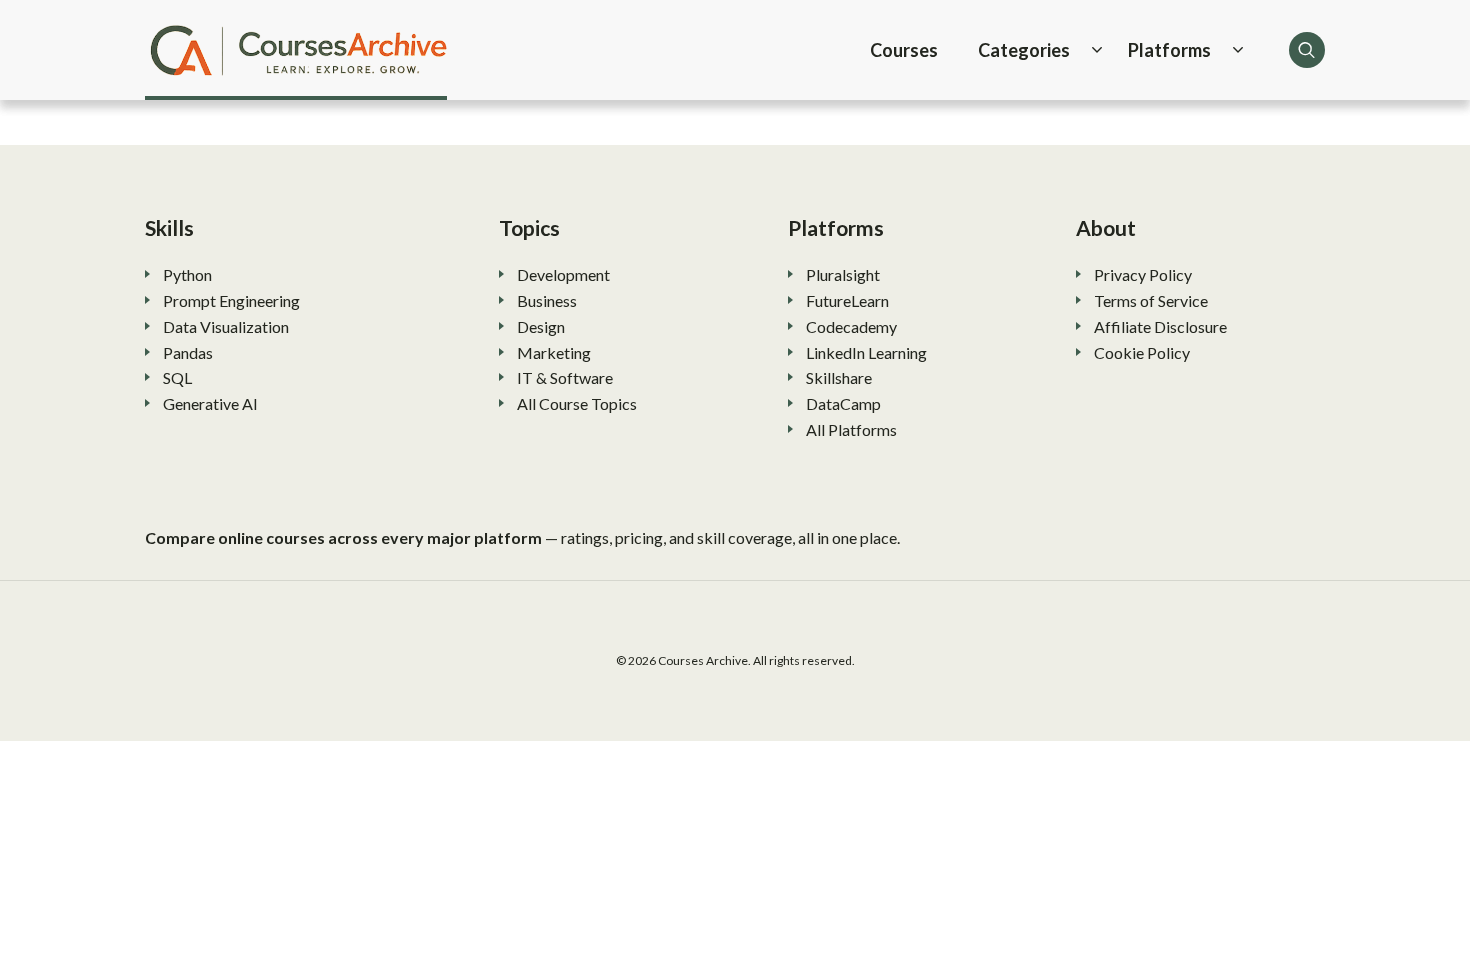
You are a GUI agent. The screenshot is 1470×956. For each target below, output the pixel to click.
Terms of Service (1151, 300)
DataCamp (843, 403)
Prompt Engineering (231, 300)
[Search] (1307, 50)
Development (563, 274)
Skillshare (839, 377)
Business (547, 300)
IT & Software (565, 377)
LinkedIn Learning (866, 352)
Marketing (554, 352)
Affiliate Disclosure (1160, 326)
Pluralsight (843, 274)
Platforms (1169, 50)
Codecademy (851, 326)
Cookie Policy (1142, 352)
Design (541, 326)
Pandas (188, 352)
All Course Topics (577, 403)
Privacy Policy (1143, 274)
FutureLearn (847, 300)
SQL (177, 377)
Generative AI (210, 403)
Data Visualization (226, 326)
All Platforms (851, 429)
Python (187, 274)
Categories (1024, 50)
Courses (904, 50)
